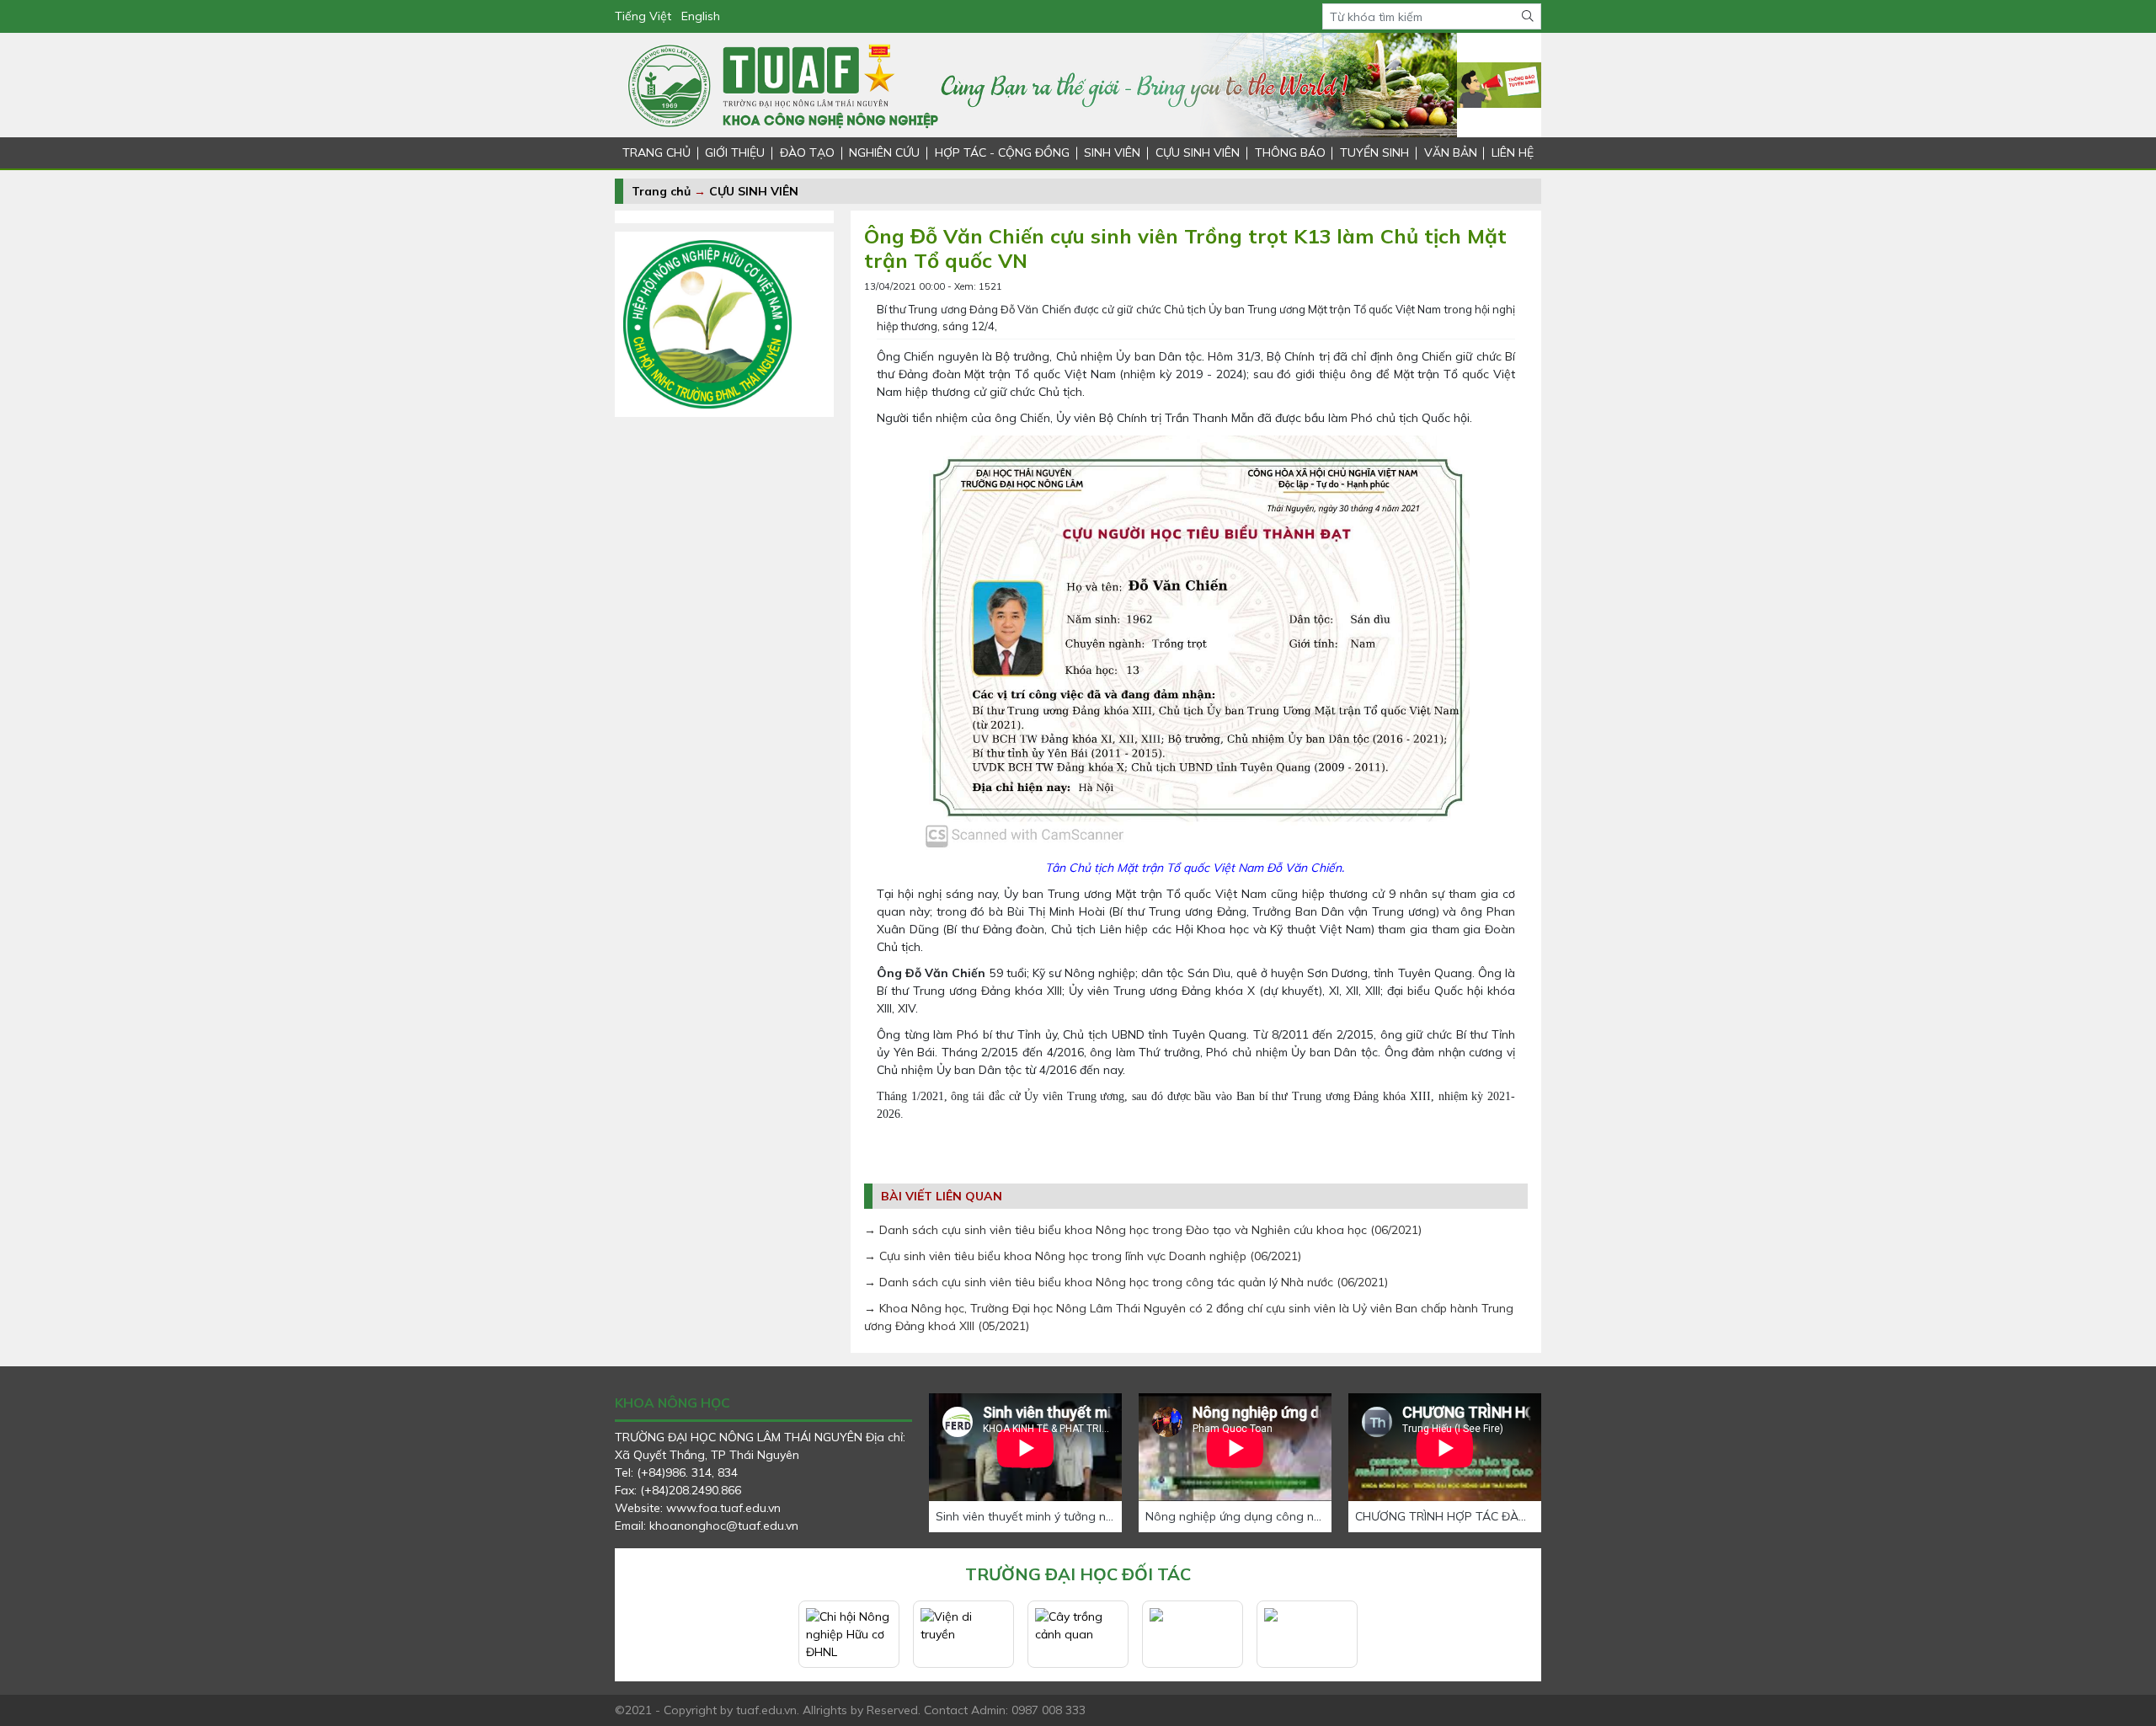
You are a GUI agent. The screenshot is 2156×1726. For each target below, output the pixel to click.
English (701, 16)
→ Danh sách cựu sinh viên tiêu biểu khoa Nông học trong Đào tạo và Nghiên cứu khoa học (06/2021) (1143, 1230)
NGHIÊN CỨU (884, 152)
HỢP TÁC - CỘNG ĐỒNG (1002, 152)
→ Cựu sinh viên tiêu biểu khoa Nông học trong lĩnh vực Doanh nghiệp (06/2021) (1083, 1256)
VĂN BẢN (1451, 152)
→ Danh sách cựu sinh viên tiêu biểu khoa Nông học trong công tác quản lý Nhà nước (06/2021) (1126, 1282)
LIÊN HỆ (1513, 152)
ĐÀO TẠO (807, 152)
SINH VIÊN (1112, 152)
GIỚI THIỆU (735, 152)
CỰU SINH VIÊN (1198, 152)
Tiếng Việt (643, 16)
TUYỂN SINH (1374, 152)
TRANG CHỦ (656, 152)
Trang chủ (661, 191)
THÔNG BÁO (1290, 152)
